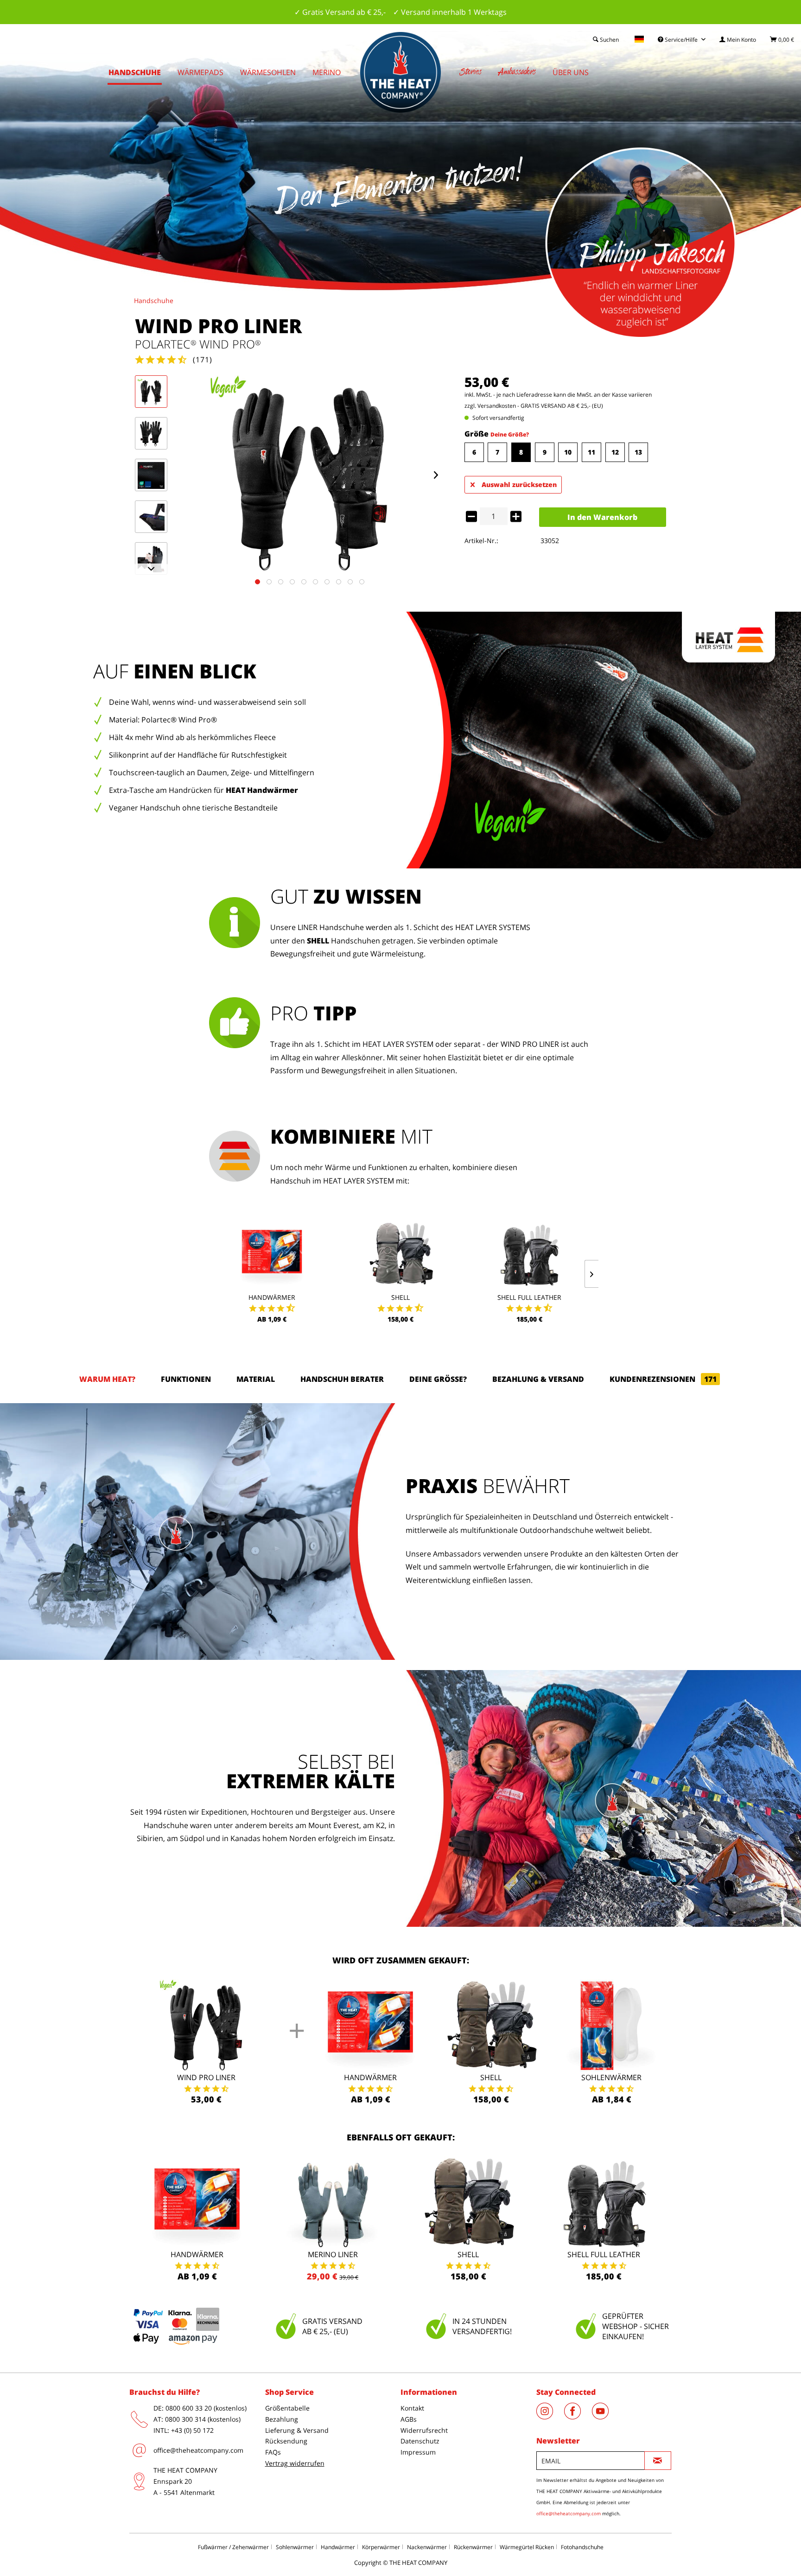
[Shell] (400, 1254)
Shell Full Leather (529, 1297)
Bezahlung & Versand (538, 1379)
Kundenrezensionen (663, 1379)
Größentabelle (287, 2408)
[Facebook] (578, 2417)
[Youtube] (605, 2417)
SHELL (318, 941)
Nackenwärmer (427, 2547)
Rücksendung (286, 2441)
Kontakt (412, 2408)
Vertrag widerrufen (295, 2463)
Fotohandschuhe (582, 2547)
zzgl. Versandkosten (490, 406)
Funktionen (186, 1379)
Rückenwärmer (473, 2547)
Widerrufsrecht (424, 2430)
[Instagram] (550, 2417)
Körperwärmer (381, 2547)
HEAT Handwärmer (262, 790)
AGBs (409, 2419)
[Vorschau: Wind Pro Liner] (151, 392)
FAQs (273, 2452)
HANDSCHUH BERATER (342, 1379)
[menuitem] (738, 40)
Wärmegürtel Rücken (527, 2547)
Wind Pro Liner (206, 2077)
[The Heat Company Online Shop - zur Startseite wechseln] (400, 72)
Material (256, 1379)
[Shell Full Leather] (529, 1254)
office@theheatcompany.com (198, 2450)
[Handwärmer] (272, 1254)
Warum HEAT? (107, 1379)
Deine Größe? (510, 434)
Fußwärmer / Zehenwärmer (233, 2547)
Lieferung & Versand (297, 2430)
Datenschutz (420, 2441)
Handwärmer (272, 1297)
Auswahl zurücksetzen (519, 484)
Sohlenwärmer (611, 2077)
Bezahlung (282, 2419)
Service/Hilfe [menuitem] (681, 40)
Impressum (418, 2452)
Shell (400, 1297)
